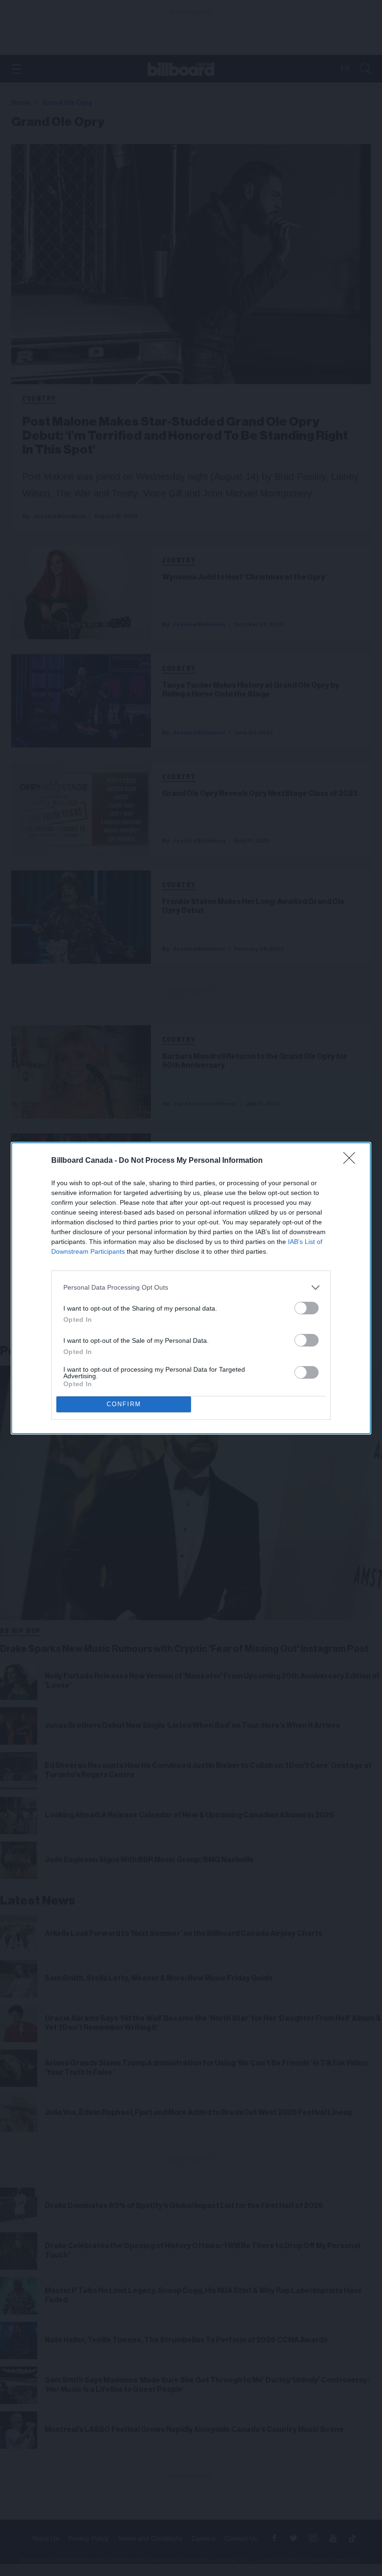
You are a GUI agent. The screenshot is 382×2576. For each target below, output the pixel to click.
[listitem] (191, 1288)
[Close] (352, 1161)
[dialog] (191, 1288)
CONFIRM (124, 1404)
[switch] (307, 1308)
